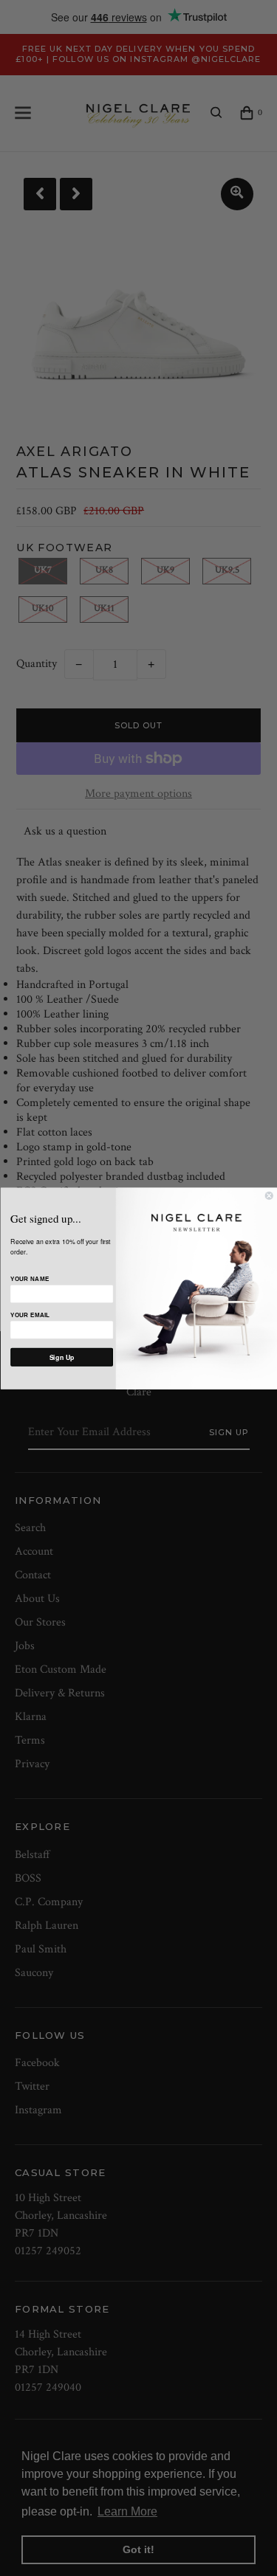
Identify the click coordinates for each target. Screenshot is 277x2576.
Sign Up (61, 1357)
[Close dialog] (269, 1196)
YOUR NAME (30, 1279)
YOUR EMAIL (30, 1315)
